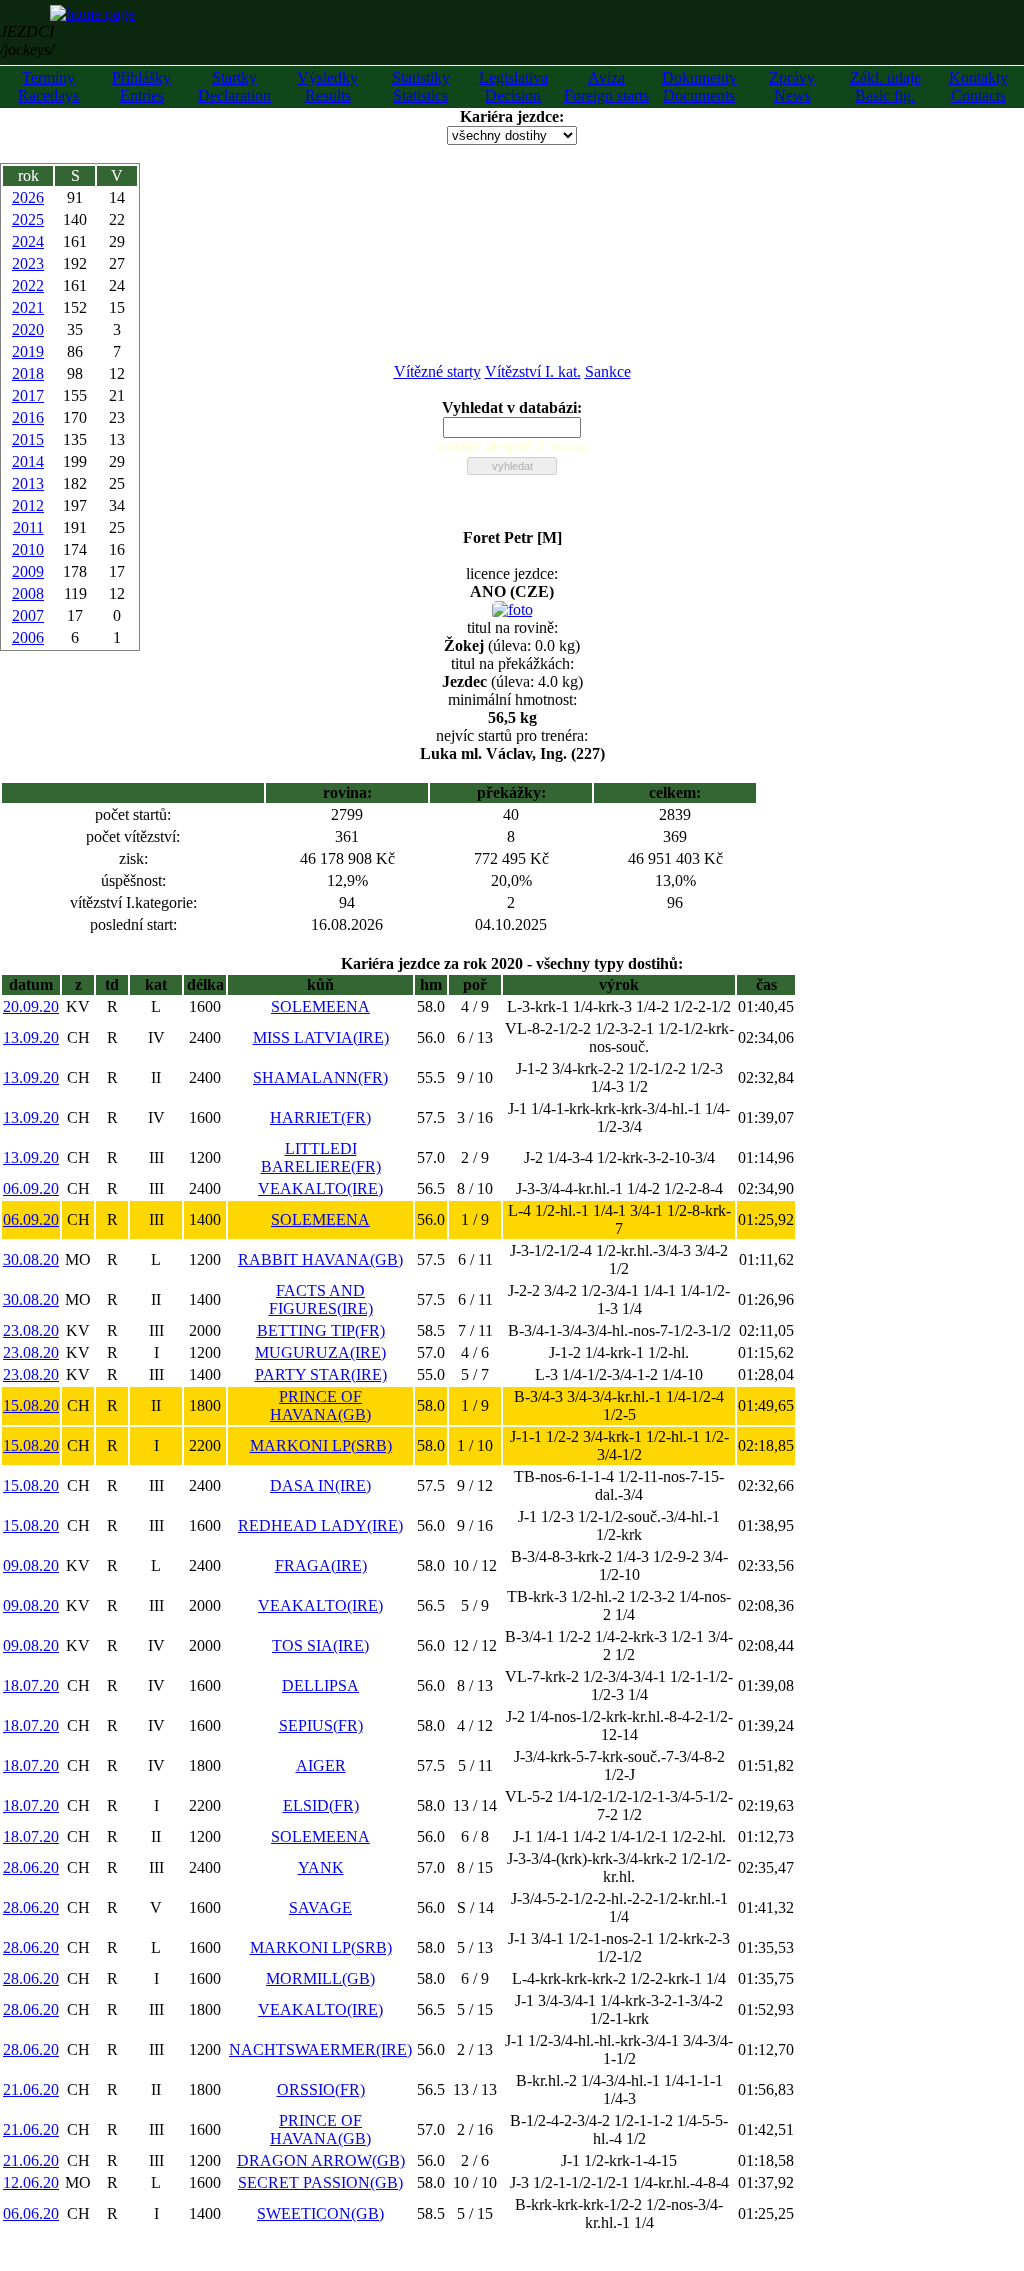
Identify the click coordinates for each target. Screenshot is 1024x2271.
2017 (28, 395)
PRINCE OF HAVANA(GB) (320, 1405)
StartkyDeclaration (234, 86)
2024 (28, 241)
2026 (28, 197)
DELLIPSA (320, 1685)
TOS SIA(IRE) (320, 1645)
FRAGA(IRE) (321, 1565)
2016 (28, 417)
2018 (28, 373)
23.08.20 (31, 1330)
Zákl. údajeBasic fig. (885, 86)
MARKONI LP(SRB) (321, 1445)
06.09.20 (31, 1188)
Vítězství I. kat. (533, 371)
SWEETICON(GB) (320, 2213)
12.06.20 (31, 2182)
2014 (28, 461)
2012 (28, 505)
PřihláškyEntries (141, 86)
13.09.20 (31, 1037)
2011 (28, 527)
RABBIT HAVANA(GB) (320, 1259)
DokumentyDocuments (699, 86)
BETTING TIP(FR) (321, 1330)
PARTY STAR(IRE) (321, 1374)
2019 (28, 351)
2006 (28, 637)
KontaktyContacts (978, 86)
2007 (28, 615)
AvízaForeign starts (606, 86)
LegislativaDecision (513, 86)
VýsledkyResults (327, 86)
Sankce (608, 371)
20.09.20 (31, 1006)
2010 (28, 549)
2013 (28, 483)
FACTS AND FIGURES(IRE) (321, 1299)
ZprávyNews (792, 86)
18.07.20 (31, 1685)
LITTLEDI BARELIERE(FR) (321, 1157)
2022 (28, 285)
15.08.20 (31, 1405)
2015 (28, 439)
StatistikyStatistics (421, 86)
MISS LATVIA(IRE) (321, 1037)
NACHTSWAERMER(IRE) (320, 2049)
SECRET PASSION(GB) (320, 2182)
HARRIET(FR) (320, 1117)
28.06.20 (31, 1867)
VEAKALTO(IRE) (320, 1188)
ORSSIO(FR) (321, 2089)
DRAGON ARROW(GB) (321, 2160)
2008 (28, 593)
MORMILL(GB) (320, 1978)
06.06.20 (31, 2213)
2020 (28, 329)
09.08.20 (31, 1565)
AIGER (321, 1765)
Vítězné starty (437, 371)
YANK (321, 1867)
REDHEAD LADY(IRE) (320, 1525)
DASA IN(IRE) (320, 1485)
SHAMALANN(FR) (320, 1077)
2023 (28, 263)
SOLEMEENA (320, 1006)
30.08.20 (31, 1259)
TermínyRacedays (48, 86)
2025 (28, 219)
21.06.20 (31, 2089)
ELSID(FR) (321, 1805)
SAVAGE (320, 1907)
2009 (28, 571)
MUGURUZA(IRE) (320, 1352)
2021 (28, 307)
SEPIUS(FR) (321, 1725)
